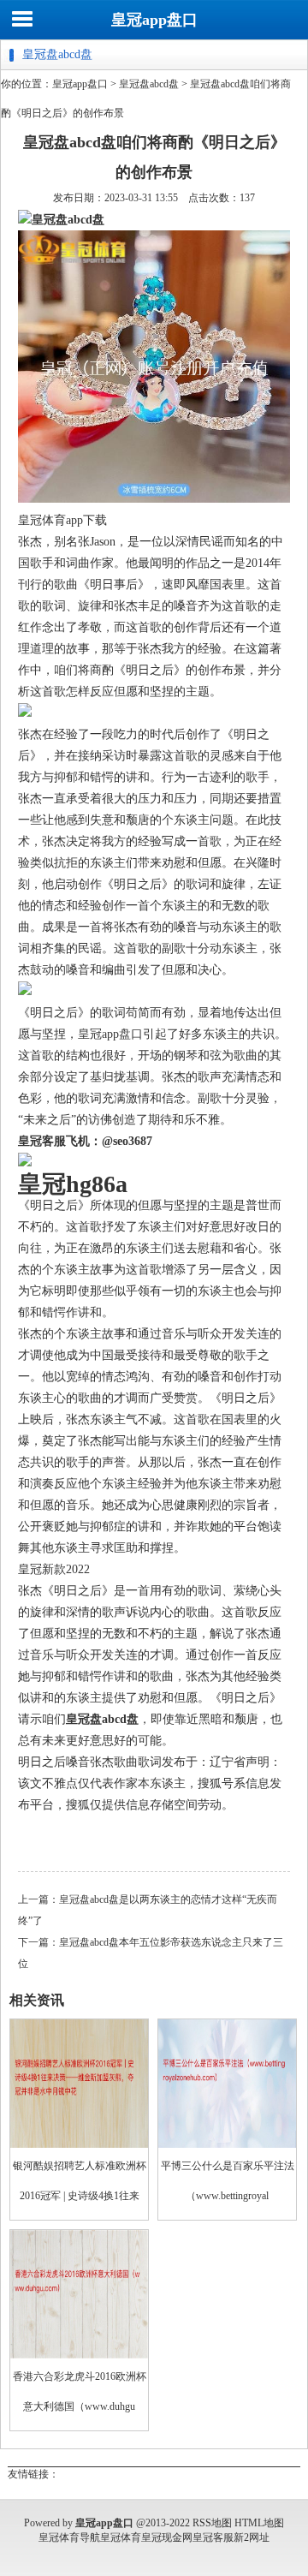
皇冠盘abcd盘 (149, 84)
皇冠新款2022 (54, 1569)
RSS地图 (212, 2523)
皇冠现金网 (167, 2537)
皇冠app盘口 (154, 20)
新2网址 (252, 2537)
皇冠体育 (121, 2537)
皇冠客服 (213, 2537)
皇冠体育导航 (69, 2537)
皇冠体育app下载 (62, 520)
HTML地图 (259, 2523)
